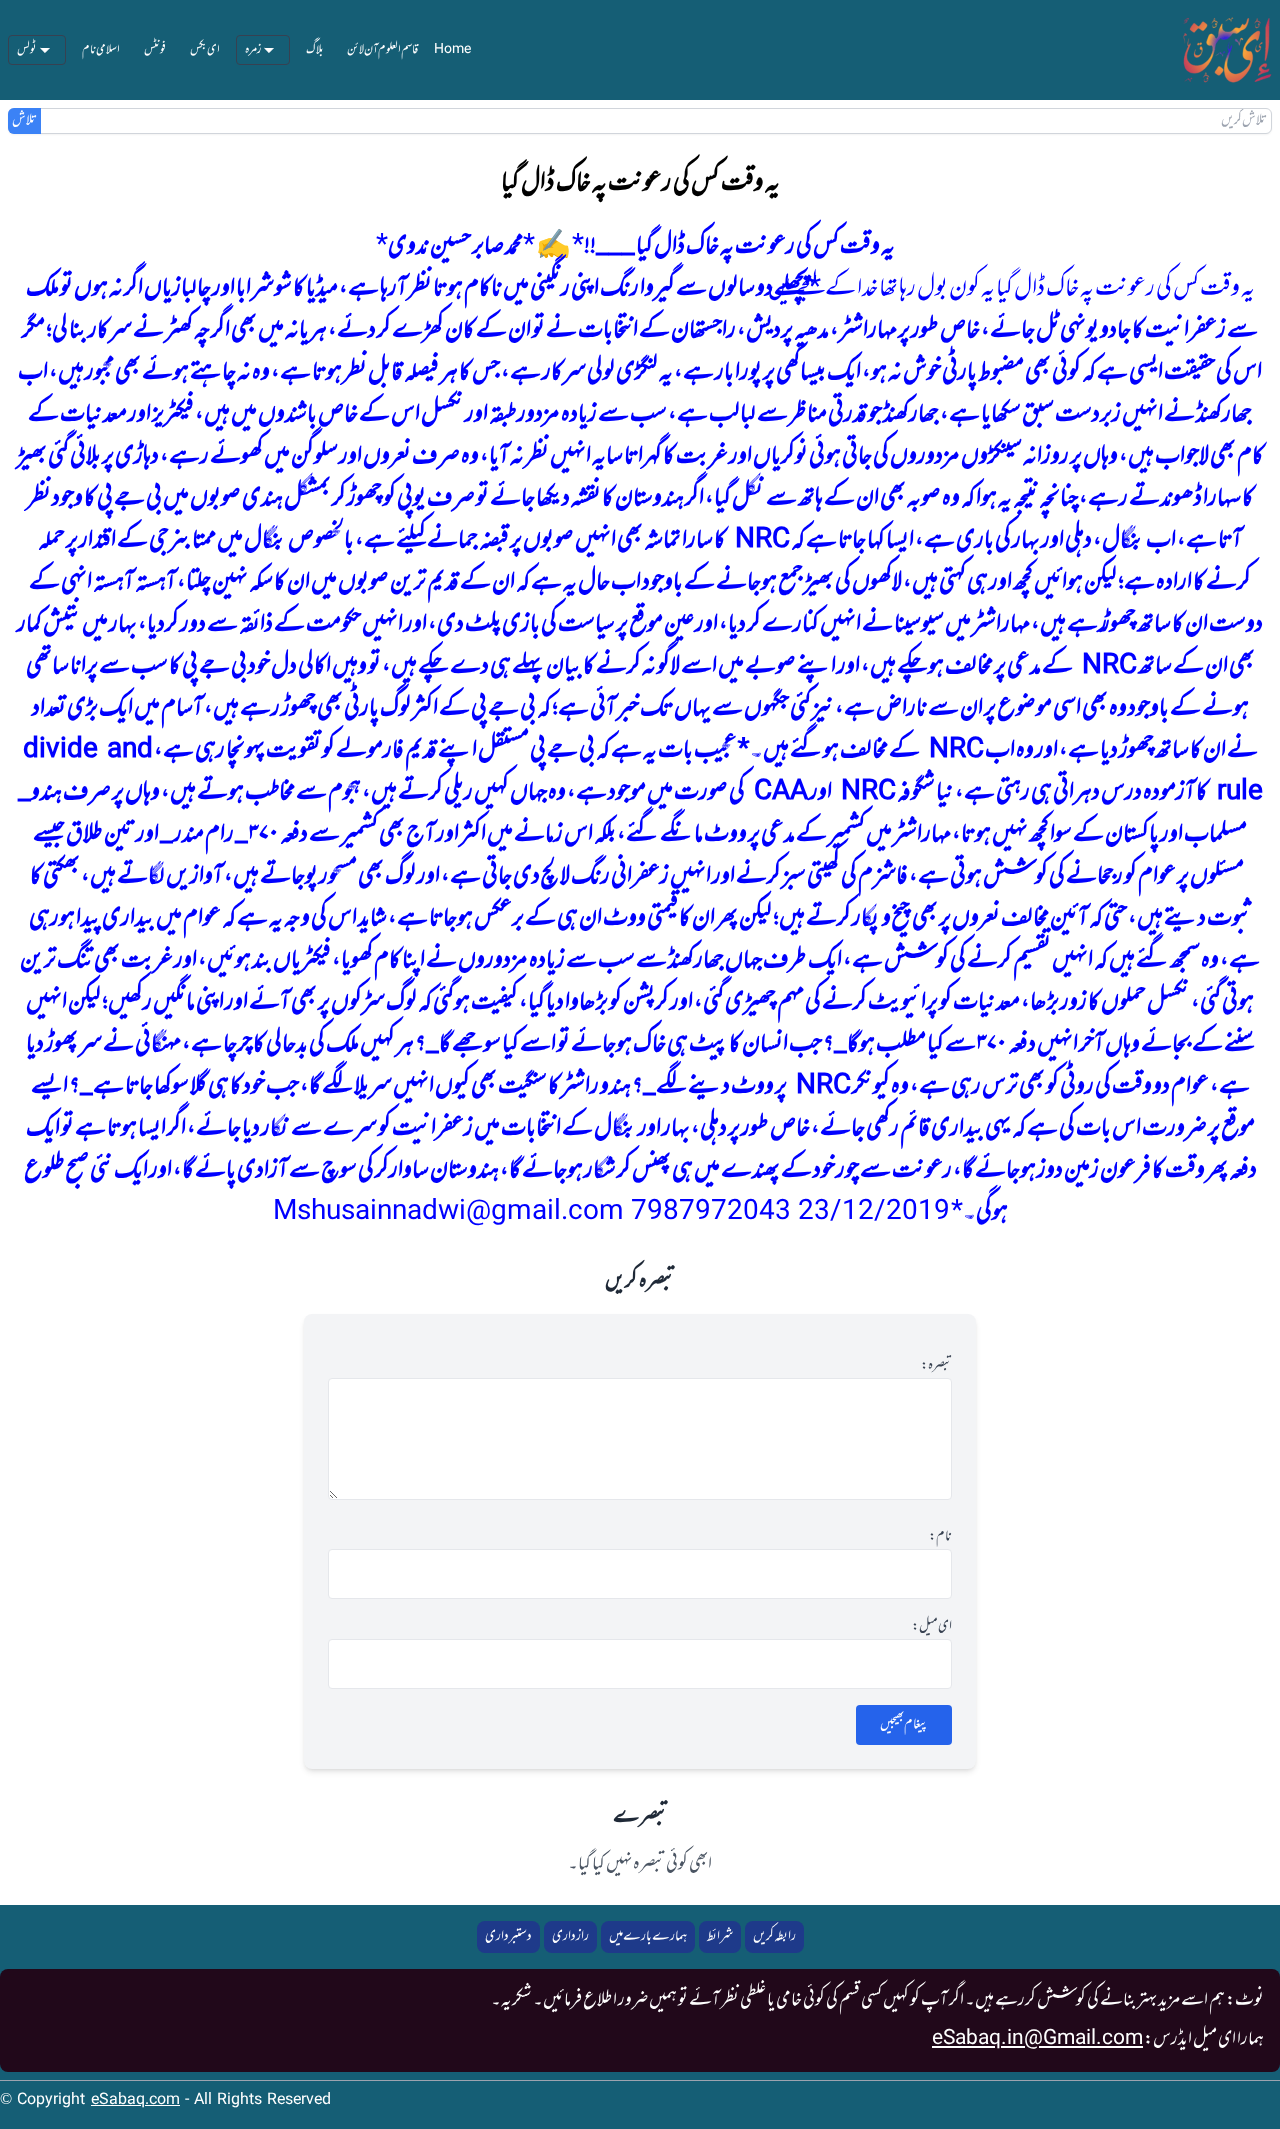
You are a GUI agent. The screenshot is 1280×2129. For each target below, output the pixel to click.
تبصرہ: (936, 1366)
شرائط (720, 1936)
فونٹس (155, 50)
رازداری (570, 1936)
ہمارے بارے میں (648, 1936)
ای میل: (932, 1627)
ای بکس (205, 50)
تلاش (24, 121)
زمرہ (253, 50)
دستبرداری (508, 1936)
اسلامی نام (101, 50)
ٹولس (27, 50)
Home (452, 50)
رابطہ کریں (774, 1936)
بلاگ (314, 50)
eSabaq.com (135, 2100)
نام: (940, 1537)
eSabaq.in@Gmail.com (1037, 2039)
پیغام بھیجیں (904, 1724)
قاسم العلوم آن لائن (382, 50)
